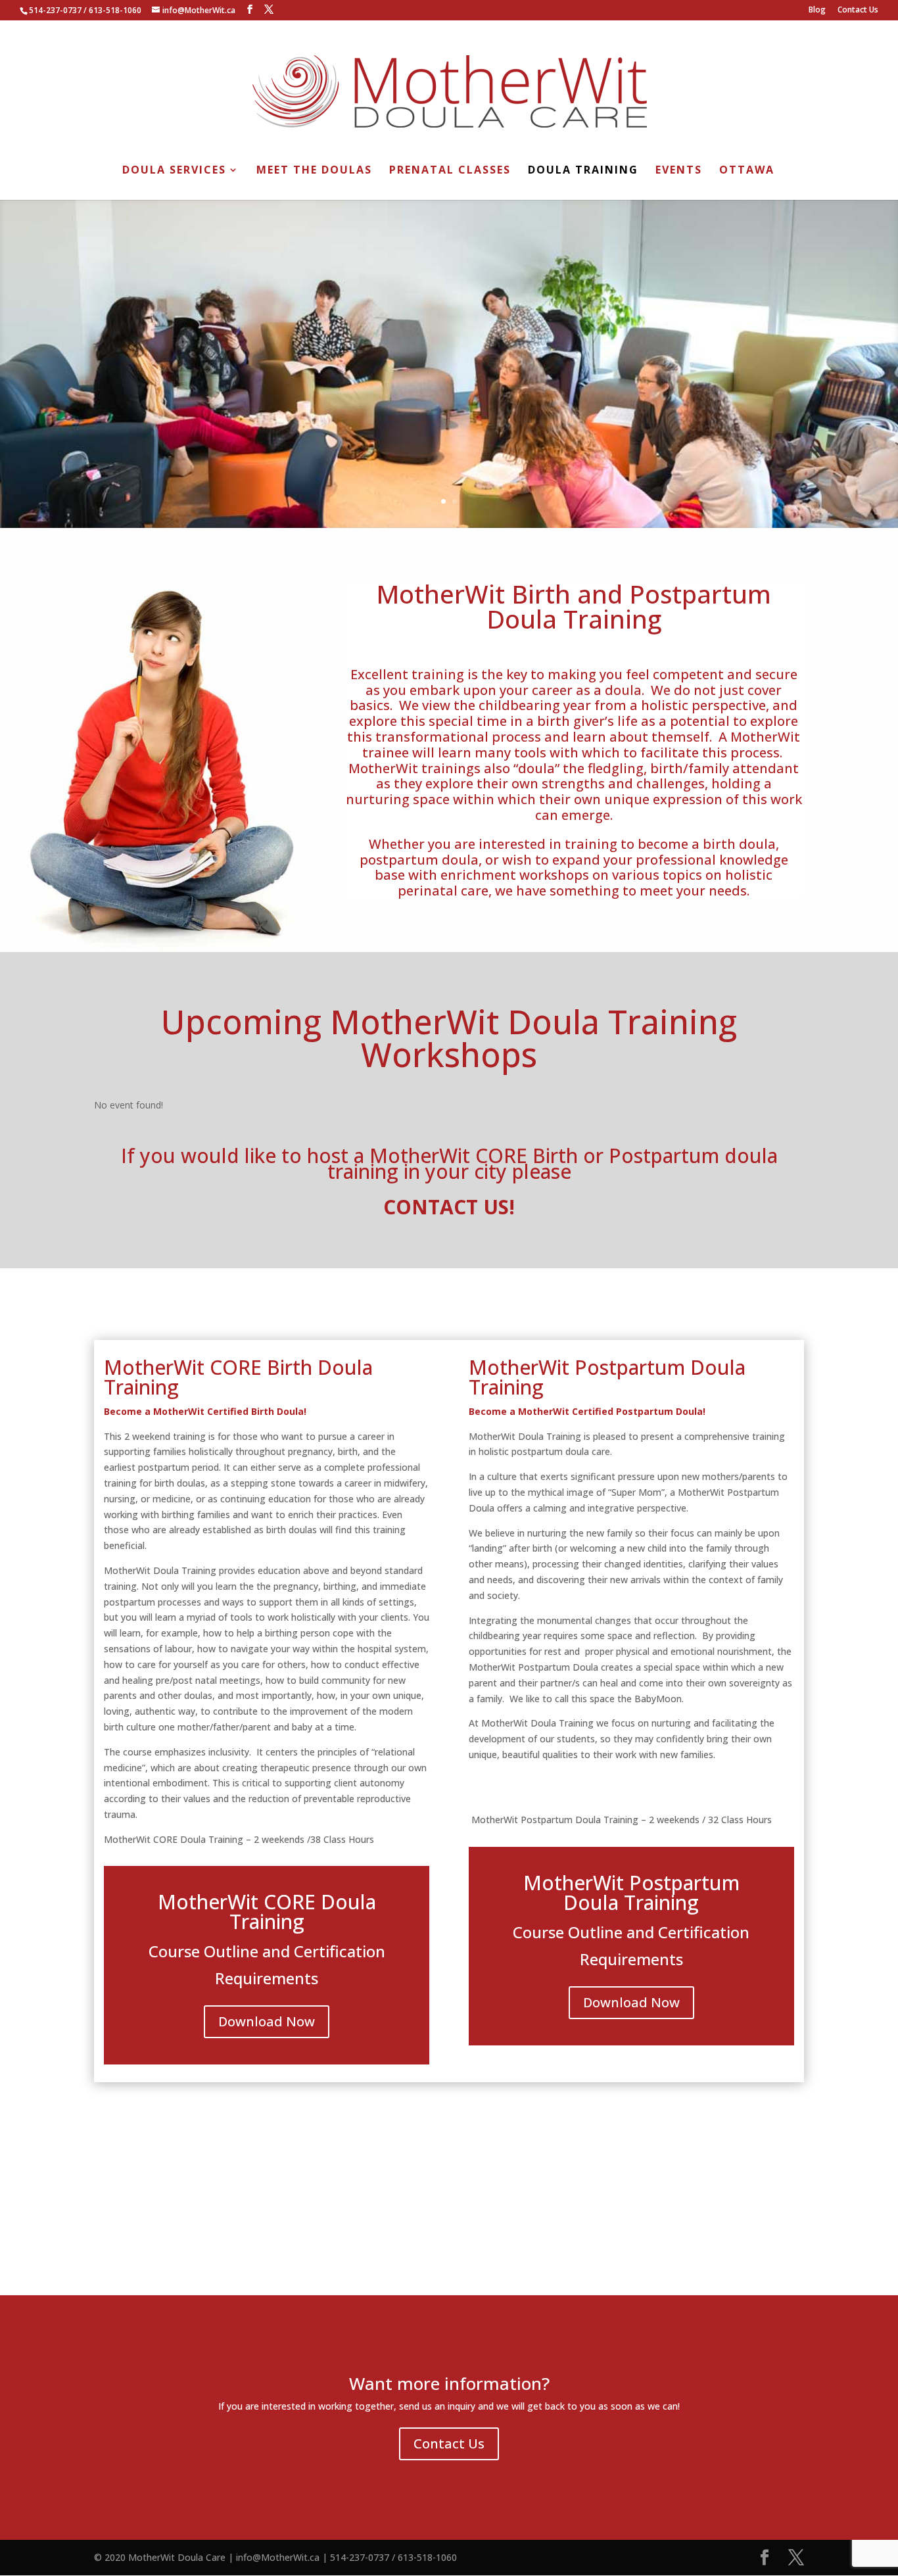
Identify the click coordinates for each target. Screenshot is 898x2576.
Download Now (267, 2021)
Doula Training (583, 171)
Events (679, 171)
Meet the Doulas (314, 171)
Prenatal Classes (450, 171)
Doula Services (174, 171)
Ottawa (747, 171)
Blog (817, 11)
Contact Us (858, 11)
